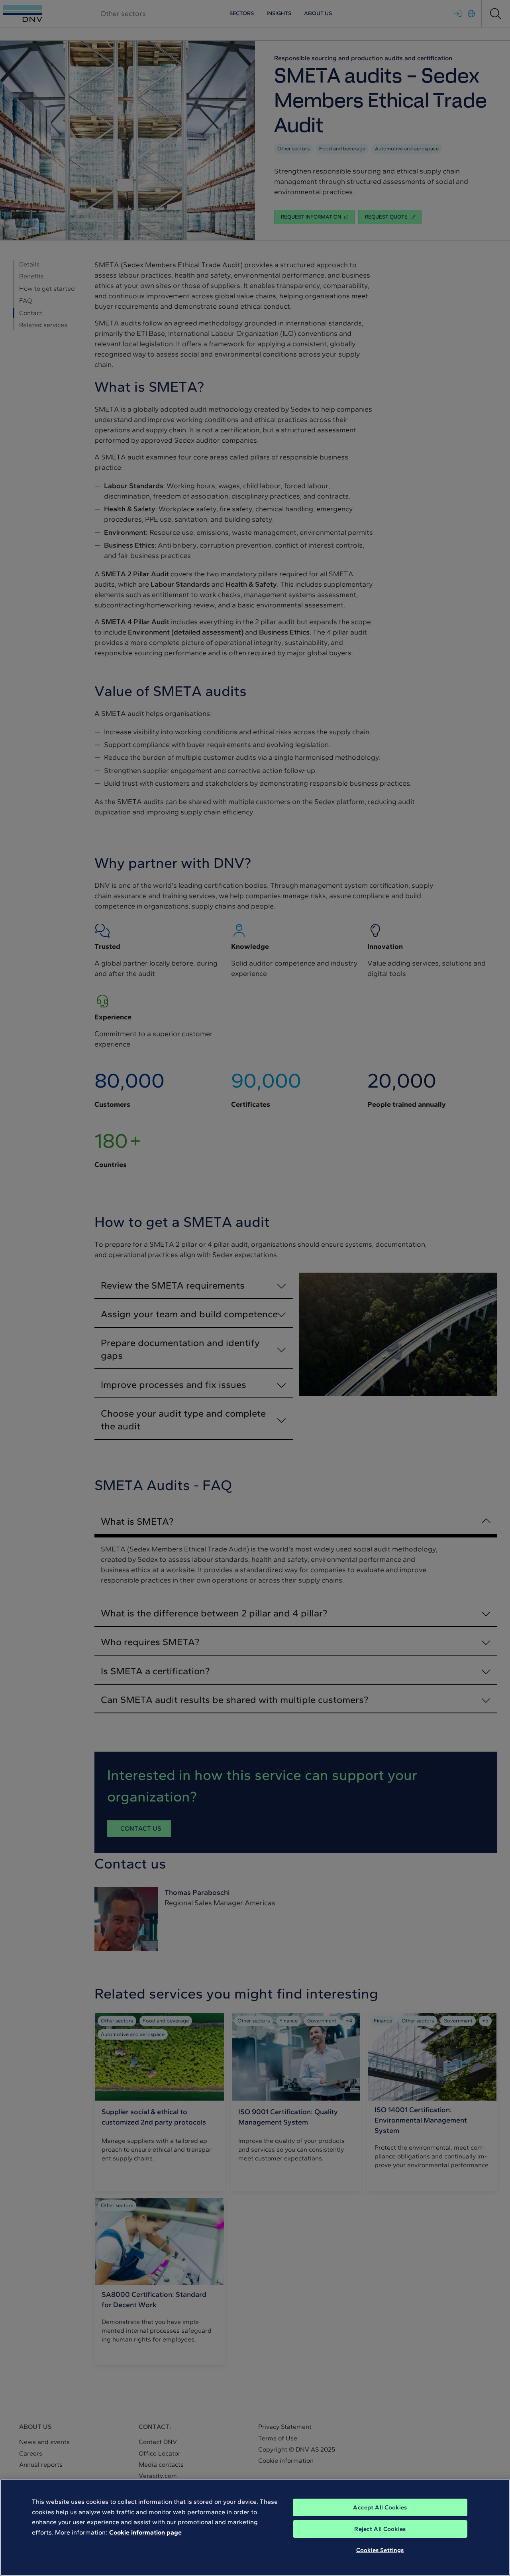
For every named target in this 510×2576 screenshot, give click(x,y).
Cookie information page (145, 2532)
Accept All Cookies (380, 2507)
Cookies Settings (380, 2550)
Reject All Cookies (380, 2529)
